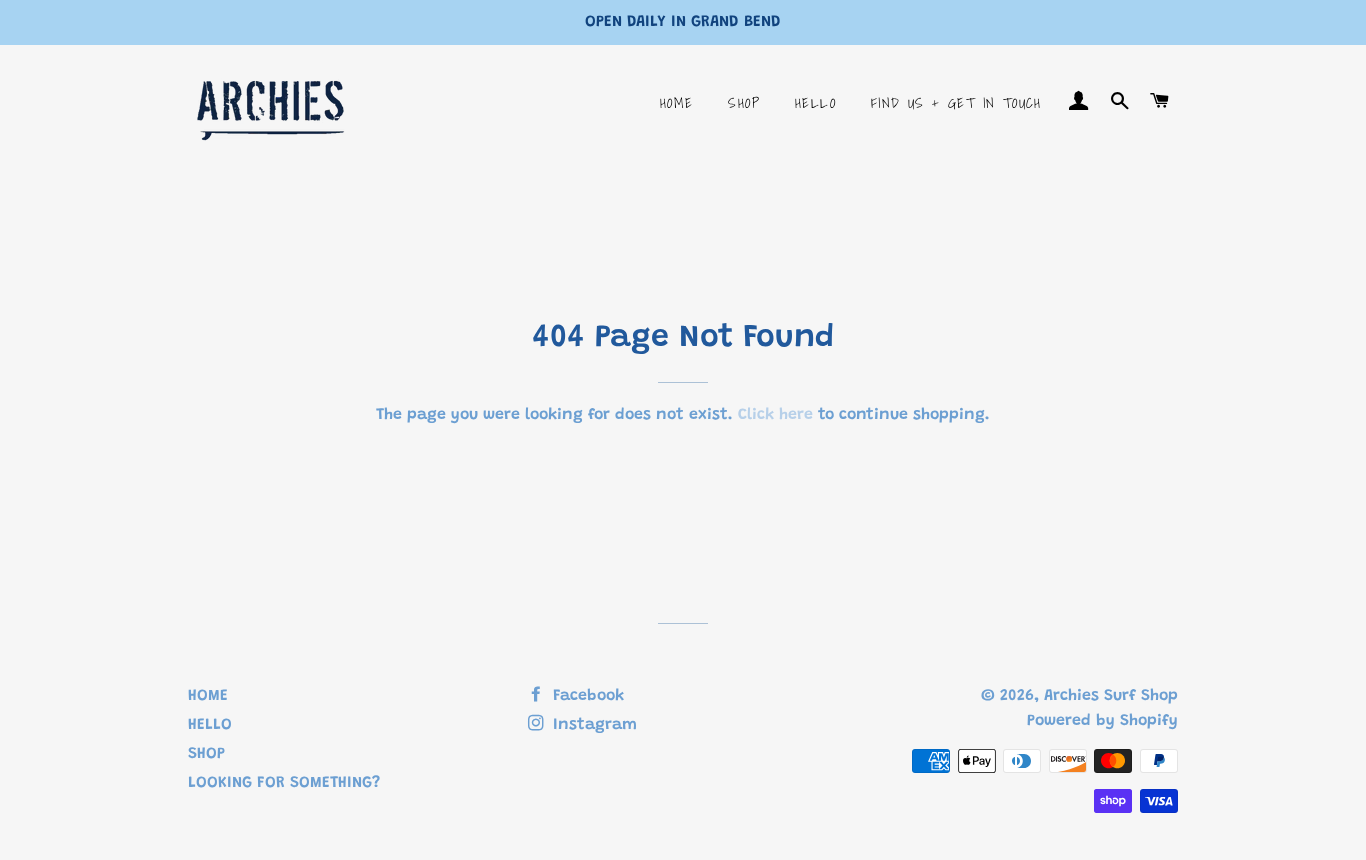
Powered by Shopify (1102, 721)
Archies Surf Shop (1111, 696)
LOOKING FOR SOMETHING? (284, 783)
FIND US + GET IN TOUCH (956, 103)
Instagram (592, 725)
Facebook (586, 696)
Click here (775, 415)
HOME (677, 103)
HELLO (815, 103)
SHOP (744, 103)
